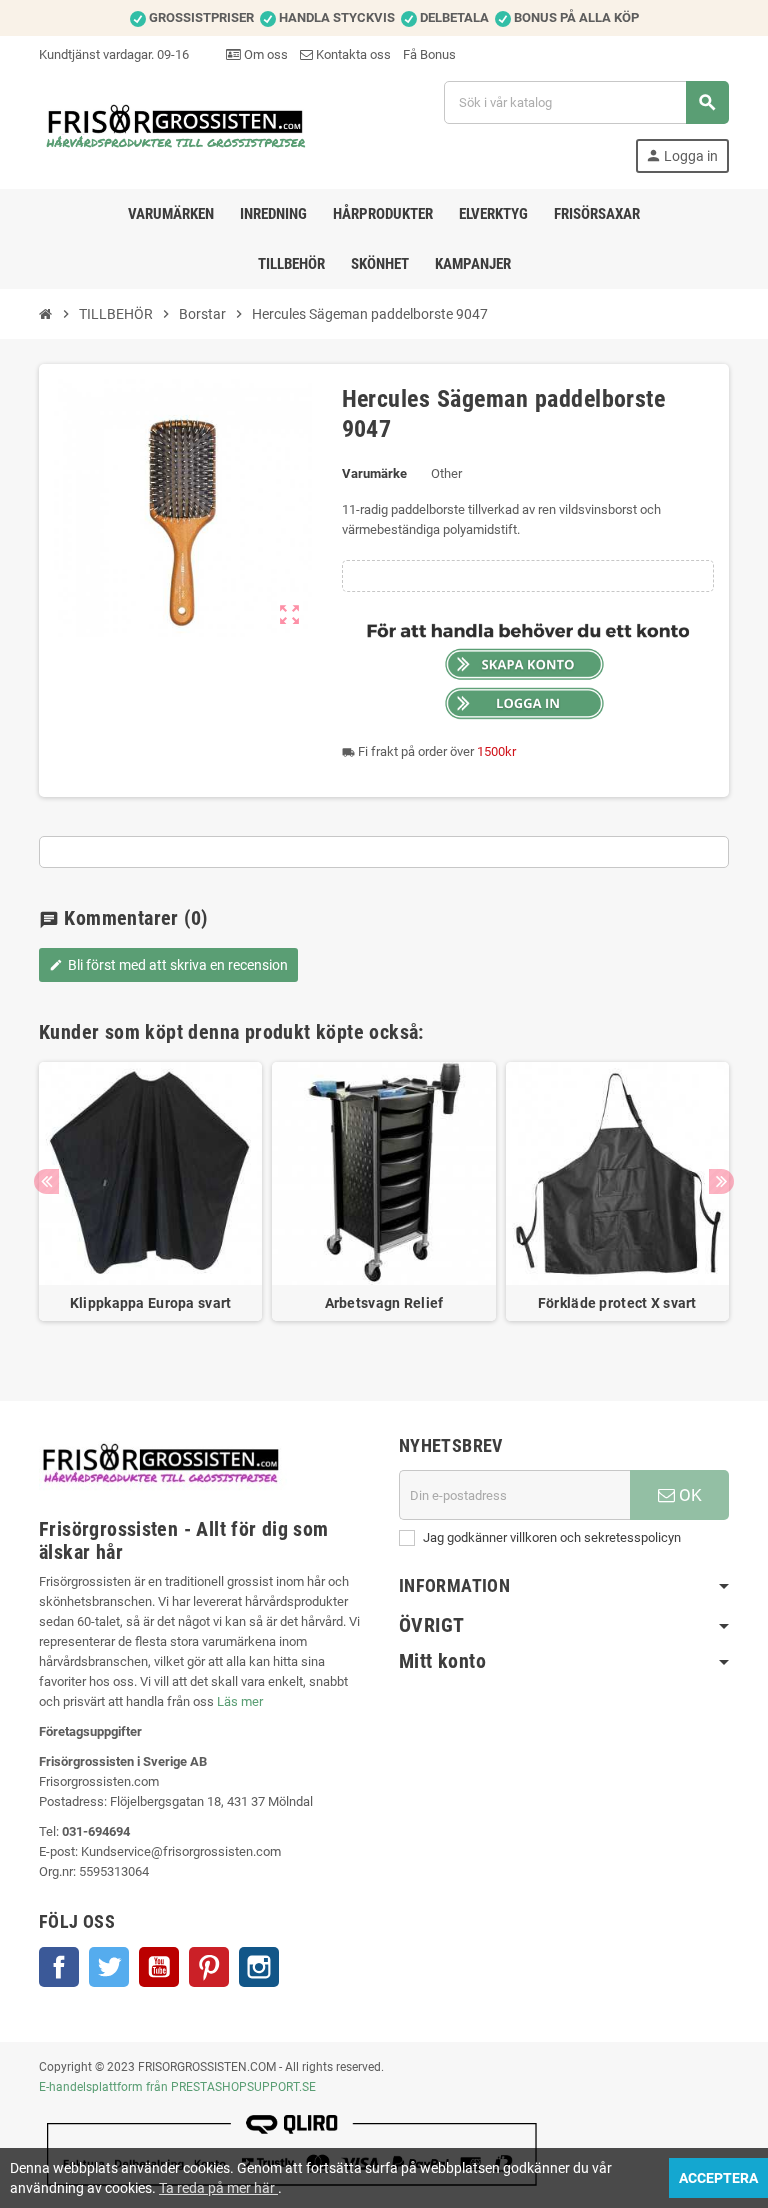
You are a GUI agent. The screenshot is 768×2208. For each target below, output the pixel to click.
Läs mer (240, 1701)
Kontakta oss (352, 54)
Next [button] (721, 1181)
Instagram (259, 1967)
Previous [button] (46, 1181)
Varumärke (374, 473)
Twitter (109, 1967)
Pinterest (209, 1967)
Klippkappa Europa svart (150, 1303)
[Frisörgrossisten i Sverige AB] (177, 125)
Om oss (264, 54)
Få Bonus (429, 54)
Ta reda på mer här (218, 2188)
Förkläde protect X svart (617, 1303)
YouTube (159, 1967)
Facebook (59, 1967)
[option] (150, 1201)
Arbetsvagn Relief (384, 1303)
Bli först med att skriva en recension (168, 965)
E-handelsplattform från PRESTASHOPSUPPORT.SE (177, 2087)
